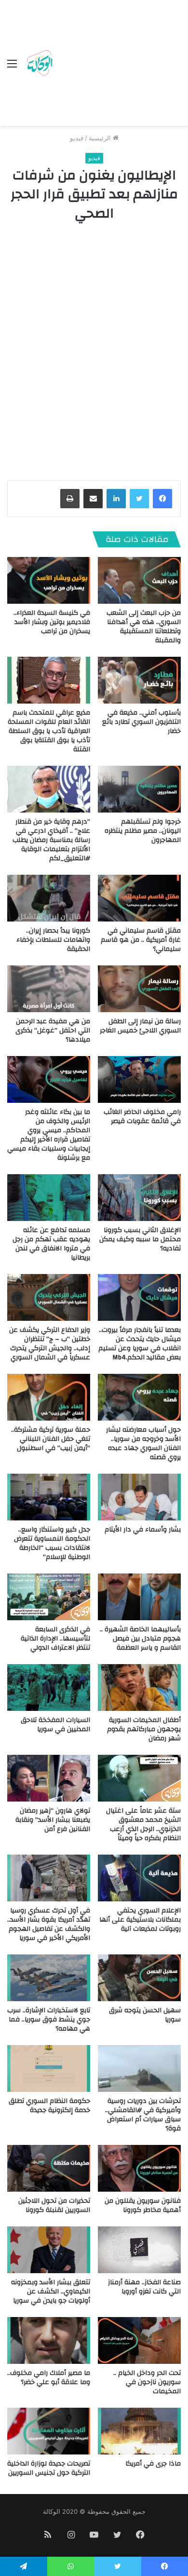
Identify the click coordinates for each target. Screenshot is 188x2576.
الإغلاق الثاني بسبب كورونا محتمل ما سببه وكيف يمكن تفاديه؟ (140, 1239)
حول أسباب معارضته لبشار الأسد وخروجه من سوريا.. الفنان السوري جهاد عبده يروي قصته (143, 1444)
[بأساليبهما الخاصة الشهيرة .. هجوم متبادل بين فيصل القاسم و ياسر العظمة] (139, 1597)
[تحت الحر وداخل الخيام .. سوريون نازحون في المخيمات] (139, 2340)
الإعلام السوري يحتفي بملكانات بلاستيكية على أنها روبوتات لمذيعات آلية (140, 1920)
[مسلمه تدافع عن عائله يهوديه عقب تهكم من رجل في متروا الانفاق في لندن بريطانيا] (49, 1198)
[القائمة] (12, 67)
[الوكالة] (40, 63)
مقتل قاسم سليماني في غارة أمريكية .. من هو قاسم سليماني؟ (141, 940)
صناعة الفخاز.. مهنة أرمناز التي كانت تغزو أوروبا (144, 2287)
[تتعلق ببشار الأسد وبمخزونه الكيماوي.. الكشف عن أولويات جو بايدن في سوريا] (49, 2250)
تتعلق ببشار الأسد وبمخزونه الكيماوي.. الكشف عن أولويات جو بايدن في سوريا (51, 2291)
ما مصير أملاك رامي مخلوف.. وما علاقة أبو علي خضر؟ (49, 2378)
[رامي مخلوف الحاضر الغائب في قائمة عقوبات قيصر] (139, 1079)
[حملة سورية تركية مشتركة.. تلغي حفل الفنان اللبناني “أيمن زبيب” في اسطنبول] (49, 1397)
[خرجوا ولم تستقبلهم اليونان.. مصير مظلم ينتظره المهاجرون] (139, 789)
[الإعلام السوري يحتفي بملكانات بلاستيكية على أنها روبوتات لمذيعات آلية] (139, 1878)
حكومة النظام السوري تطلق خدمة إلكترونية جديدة (49, 2106)
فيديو (77, 138)
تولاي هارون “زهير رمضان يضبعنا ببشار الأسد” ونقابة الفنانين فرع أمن (53, 1820)
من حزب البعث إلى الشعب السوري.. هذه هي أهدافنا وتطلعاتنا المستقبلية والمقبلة (144, 627)
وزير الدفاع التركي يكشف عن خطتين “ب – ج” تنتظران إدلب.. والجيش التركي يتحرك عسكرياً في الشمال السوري (50, 1344)
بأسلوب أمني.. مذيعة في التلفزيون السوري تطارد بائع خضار (141, 722)
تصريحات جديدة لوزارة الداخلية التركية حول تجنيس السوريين (49, 2468)
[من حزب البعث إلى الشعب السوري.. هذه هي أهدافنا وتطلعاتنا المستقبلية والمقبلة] (139, 580)
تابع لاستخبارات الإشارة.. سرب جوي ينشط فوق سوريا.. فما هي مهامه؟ (49, 2020)
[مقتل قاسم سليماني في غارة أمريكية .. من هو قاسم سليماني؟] (139, 898)
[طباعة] (70, 499)
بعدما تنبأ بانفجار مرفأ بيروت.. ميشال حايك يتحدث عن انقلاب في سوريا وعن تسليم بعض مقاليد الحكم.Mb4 (140, 1344)
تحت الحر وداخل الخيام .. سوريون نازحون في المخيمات (147, 2382)
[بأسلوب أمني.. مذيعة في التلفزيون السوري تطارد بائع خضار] (139, 680)
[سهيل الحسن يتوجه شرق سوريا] (139, 1978)
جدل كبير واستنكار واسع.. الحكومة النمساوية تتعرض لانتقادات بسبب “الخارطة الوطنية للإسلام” (52, 1543)
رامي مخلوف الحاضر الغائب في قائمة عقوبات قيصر (142, 1117)
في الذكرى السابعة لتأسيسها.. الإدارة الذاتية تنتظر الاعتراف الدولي (55, 1639)
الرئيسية (101, 138)
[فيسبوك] (162, 499)
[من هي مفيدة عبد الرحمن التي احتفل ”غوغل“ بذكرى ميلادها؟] (49, 989)
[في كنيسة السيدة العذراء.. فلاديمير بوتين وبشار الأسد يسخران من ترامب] (49, 580)
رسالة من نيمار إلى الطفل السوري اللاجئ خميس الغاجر (140, 1026)
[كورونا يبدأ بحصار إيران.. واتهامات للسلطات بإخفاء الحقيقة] (49, 898)
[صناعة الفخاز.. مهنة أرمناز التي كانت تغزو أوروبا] (139, 2250)
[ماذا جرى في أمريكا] (139, 2431)
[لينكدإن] (116, 499)
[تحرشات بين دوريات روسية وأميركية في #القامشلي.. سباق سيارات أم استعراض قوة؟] (139, 2068)
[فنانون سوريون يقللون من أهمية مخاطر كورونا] (139, 2168)
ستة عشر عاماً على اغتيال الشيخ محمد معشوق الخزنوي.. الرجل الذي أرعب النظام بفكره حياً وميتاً (143, 1824)
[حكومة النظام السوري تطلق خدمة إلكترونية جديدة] (49, 2068)
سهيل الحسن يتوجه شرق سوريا (145, 2015)
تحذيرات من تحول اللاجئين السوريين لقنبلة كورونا (54, 2205)
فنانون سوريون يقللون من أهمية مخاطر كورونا (143, 2205)
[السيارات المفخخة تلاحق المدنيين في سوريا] (49, 1688)
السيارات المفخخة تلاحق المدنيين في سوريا (55, 1725)
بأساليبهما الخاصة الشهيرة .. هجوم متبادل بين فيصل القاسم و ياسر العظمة (140, 1639)
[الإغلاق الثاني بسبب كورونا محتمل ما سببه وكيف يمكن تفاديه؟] (139, 1198)
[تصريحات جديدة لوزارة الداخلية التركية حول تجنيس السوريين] (49, 2431)
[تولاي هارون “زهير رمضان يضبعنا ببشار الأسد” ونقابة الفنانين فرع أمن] (49, 1778)
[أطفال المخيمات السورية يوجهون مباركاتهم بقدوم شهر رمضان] (139, 1688)
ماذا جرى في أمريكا (153, 2464)
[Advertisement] (118, 65)
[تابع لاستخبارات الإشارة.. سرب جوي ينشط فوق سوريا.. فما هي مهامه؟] (49, 1978)
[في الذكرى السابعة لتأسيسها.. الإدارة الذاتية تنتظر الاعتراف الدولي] (49, 1597)
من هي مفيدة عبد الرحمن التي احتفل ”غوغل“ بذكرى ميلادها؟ (53, 1030)
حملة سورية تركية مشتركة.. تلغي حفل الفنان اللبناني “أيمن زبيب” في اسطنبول (51, 1439)
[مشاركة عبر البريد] (93, 499)
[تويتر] (139, 499)
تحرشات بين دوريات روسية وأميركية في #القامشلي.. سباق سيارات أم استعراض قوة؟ (143, 2115)
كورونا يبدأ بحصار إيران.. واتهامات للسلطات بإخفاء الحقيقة (53, 940)
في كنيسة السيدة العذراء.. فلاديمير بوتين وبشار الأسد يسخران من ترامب (52, 622)
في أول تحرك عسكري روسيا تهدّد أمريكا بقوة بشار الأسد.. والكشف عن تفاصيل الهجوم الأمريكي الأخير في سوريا (49, 1924)
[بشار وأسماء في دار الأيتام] (139, 1497)
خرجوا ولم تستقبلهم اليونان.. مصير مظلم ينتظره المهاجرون (143, 831)
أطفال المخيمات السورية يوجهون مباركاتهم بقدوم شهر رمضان (144, 1729)
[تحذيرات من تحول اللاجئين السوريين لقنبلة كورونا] (49, 2168)
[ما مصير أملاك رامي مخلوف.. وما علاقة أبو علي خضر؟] (49, 2340)
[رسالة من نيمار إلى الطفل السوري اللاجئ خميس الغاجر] (139, 989)
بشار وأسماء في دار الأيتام (143, 1530)
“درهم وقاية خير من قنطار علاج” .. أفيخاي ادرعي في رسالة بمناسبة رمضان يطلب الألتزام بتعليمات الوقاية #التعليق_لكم (51, 840)
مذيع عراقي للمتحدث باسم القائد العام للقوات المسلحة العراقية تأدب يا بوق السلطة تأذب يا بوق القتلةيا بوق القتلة (49, 731)
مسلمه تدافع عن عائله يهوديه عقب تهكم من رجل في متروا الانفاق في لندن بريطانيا (51, 1244)
